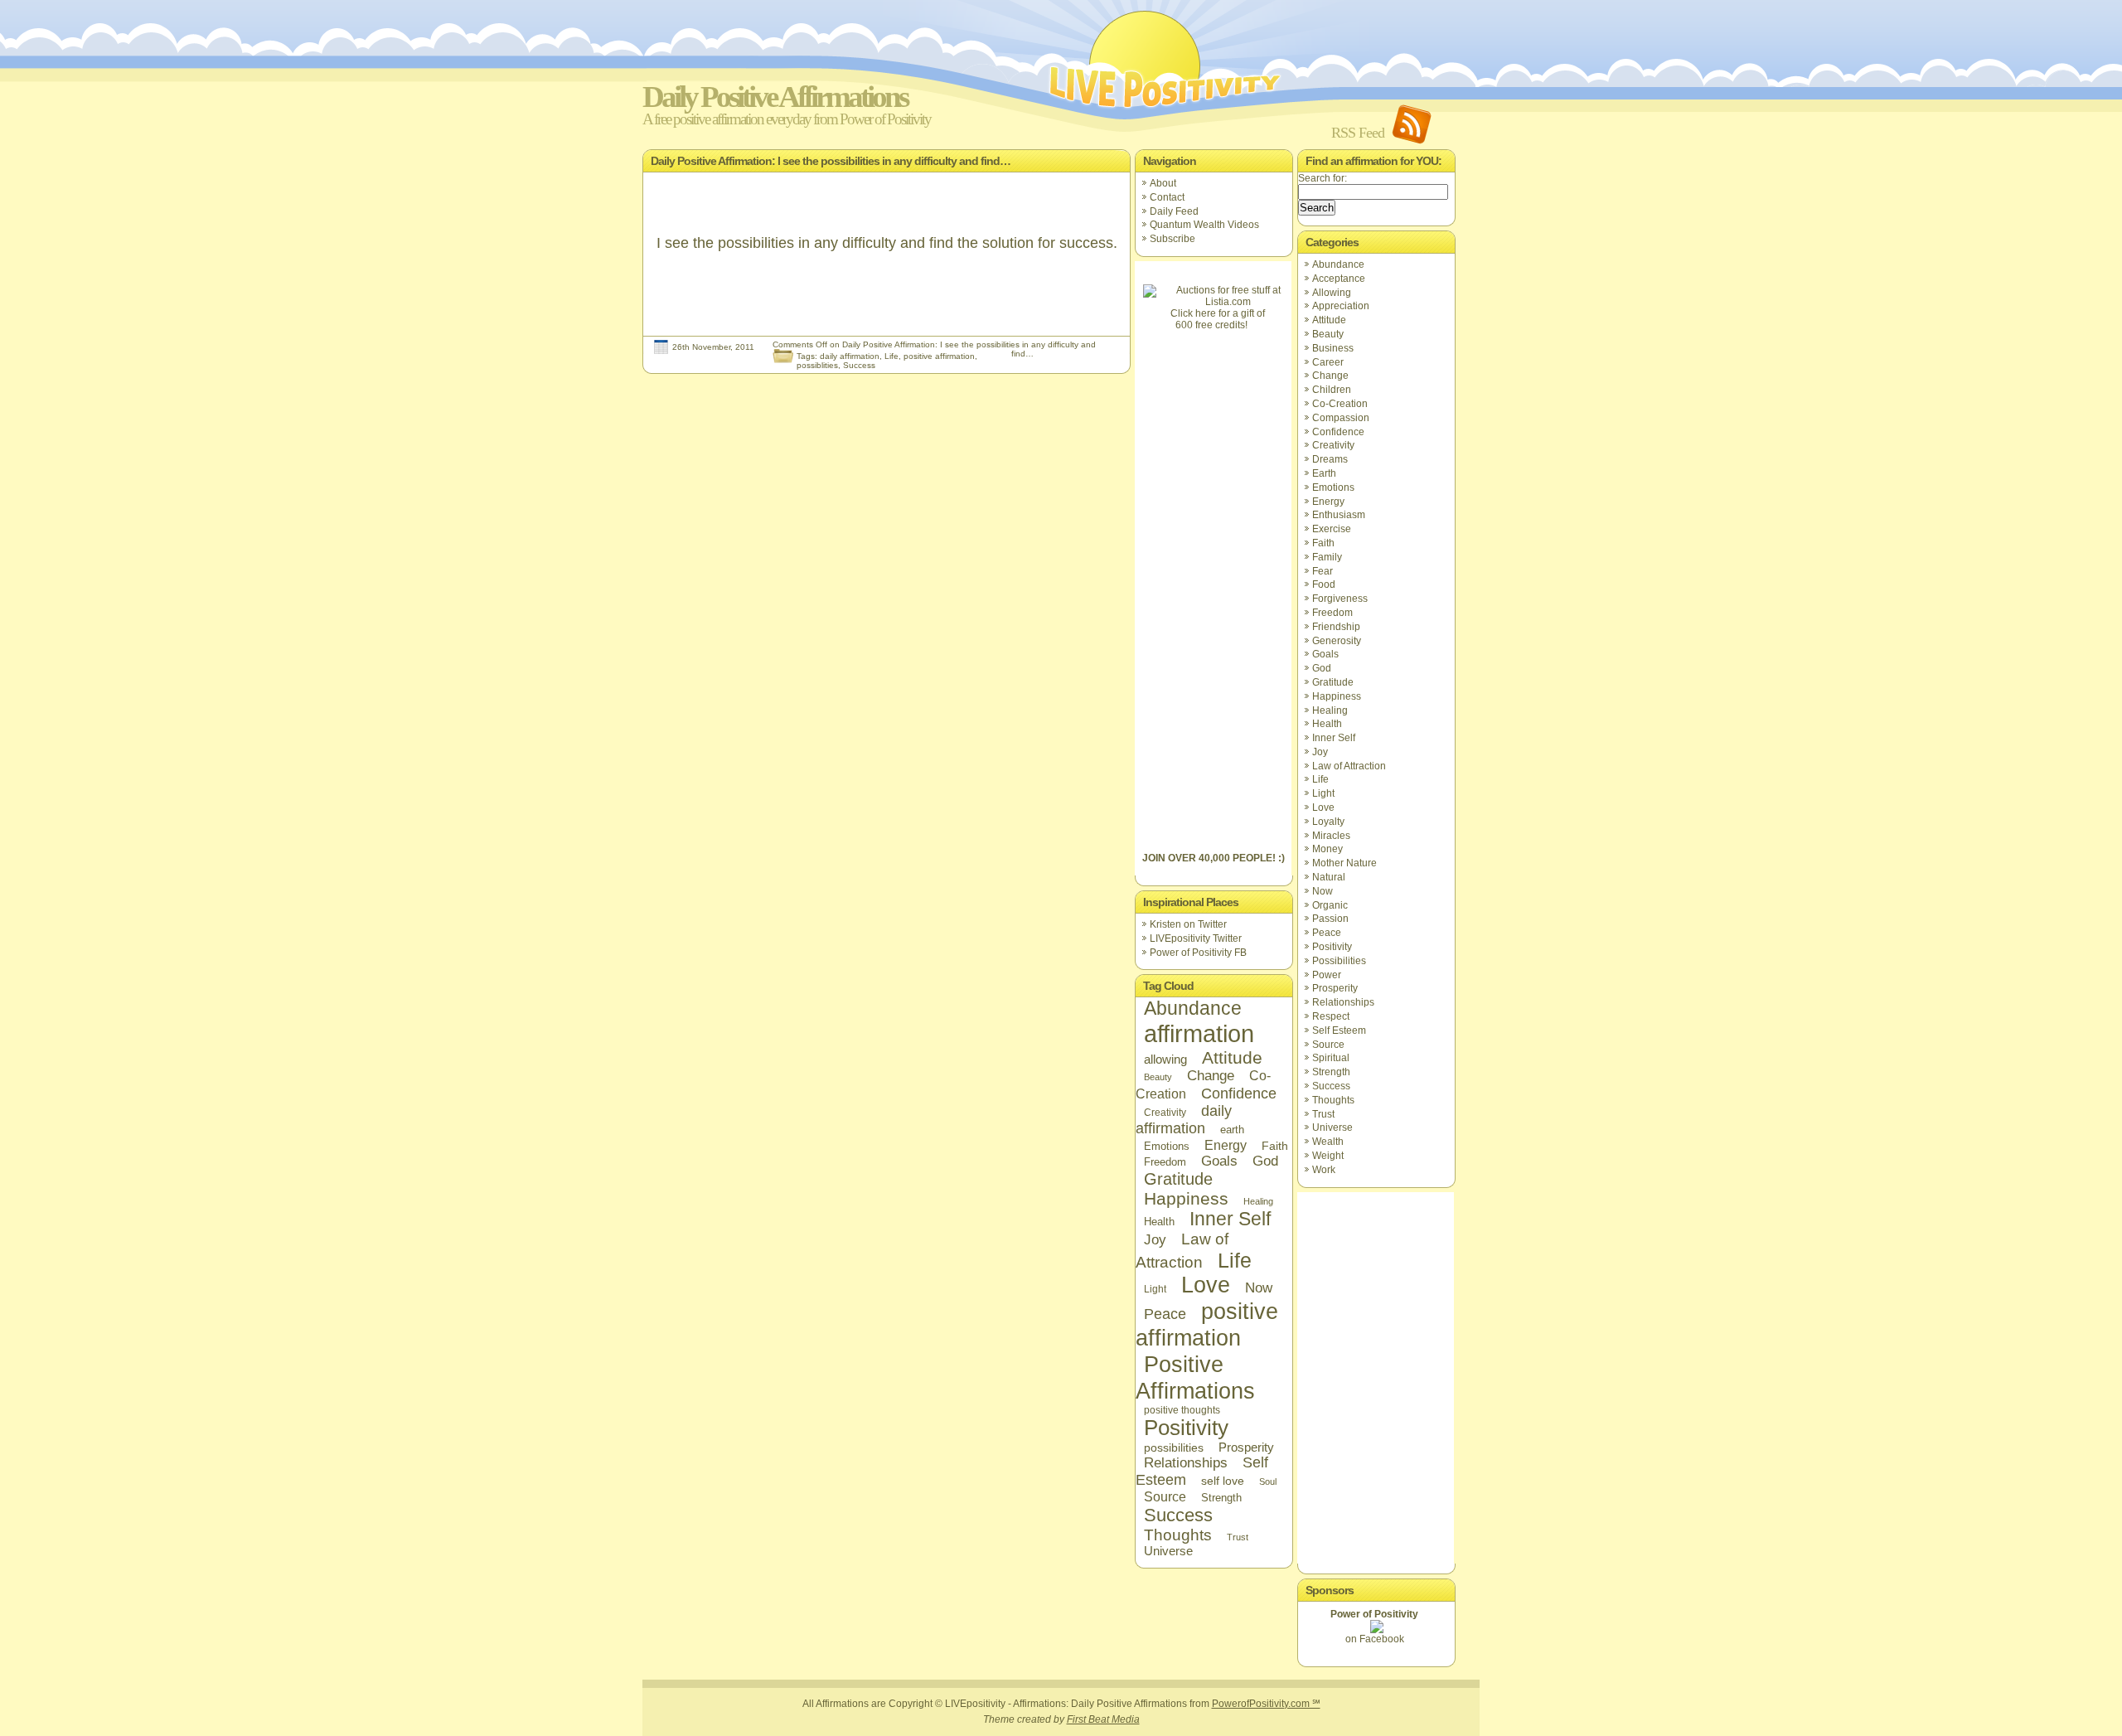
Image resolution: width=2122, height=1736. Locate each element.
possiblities (817, 365)
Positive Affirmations (1195, 1377)
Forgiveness (1340, 599)
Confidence (1239, 1093)
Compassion (1341, 418)
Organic (1330, 905)
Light (1155, 1289)
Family (1327, 557)
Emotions (1167, 1146)
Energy (1226, 1145)
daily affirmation (850, 356)
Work (1324, 1170)
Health (1159, 1222)
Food (1324, 584)
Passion (1330, 919)
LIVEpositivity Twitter (1196, 938)
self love (1223, 1481)
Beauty (1158, 1077)
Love (1206, 1285)
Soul (1268, 1481)
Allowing (1332, 293)
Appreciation (1341, 306)
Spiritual (1331, 1058)
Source (1165, 1496)
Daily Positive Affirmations (775, 97)
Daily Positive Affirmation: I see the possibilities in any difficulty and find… (831, 161)
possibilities (1174, 1447)
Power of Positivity (1374, 1614)
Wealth (1328, 1142)
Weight (1328, 1156)
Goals (1219, 1161)
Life (891, 356)
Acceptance (1339, 279)
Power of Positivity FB (1198, 953)
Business (1333, 348)
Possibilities (1339, 961)
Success (859, 365)
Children (1332, 390)
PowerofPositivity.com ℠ (1266, 1704)
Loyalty (1328, 822)
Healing (1258, 1201)
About (1163, 183)
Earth (1324, 473)
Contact (1167, 197)
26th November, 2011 (713, 347)
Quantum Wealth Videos (1204, 225)
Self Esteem (1339, 1030)
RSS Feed (1358, 133)
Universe (1168, 1551)
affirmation (1199, 1033)
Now (1259, 1287)
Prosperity (1246, 1447)
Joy (1155, 1239)
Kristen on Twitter (1188, 924)
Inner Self (1230, 1219)
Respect (1331, 1016)
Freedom (1165, 1162)
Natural (1329, 877)
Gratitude (1178, 1179)
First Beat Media (1103, 1719)
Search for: (1323, 178)
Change (1211, 1076)
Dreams (1330, 459)
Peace (1165, 1314)
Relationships (1186, 1463)
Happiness (1186, 1198)
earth (1232, 1130)
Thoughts (1178, 1535)
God (1265, 1161)
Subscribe (1172, 239)
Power (1327, 975)
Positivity (1186, 1428)
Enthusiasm (1339, 515)
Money (1327, 849)
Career (1328, 362)
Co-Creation (1340, 404)
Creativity (1165, 1113)
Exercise (1332, 529)
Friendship (1336, 627)
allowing (1165, 1059)
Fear (1323, 571)
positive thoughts (1182, 1410)
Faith (1275, 1146)
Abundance (1193, 1008)
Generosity (1337, 641)
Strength (1221, 1498)
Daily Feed (1174, 211)
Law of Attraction (1349, 766)
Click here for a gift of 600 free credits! (1218, 319)
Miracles (1331, 836)
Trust (1238, 1537)
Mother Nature (1344, 863)
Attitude (1232, 1057)
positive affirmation (939, 356)
